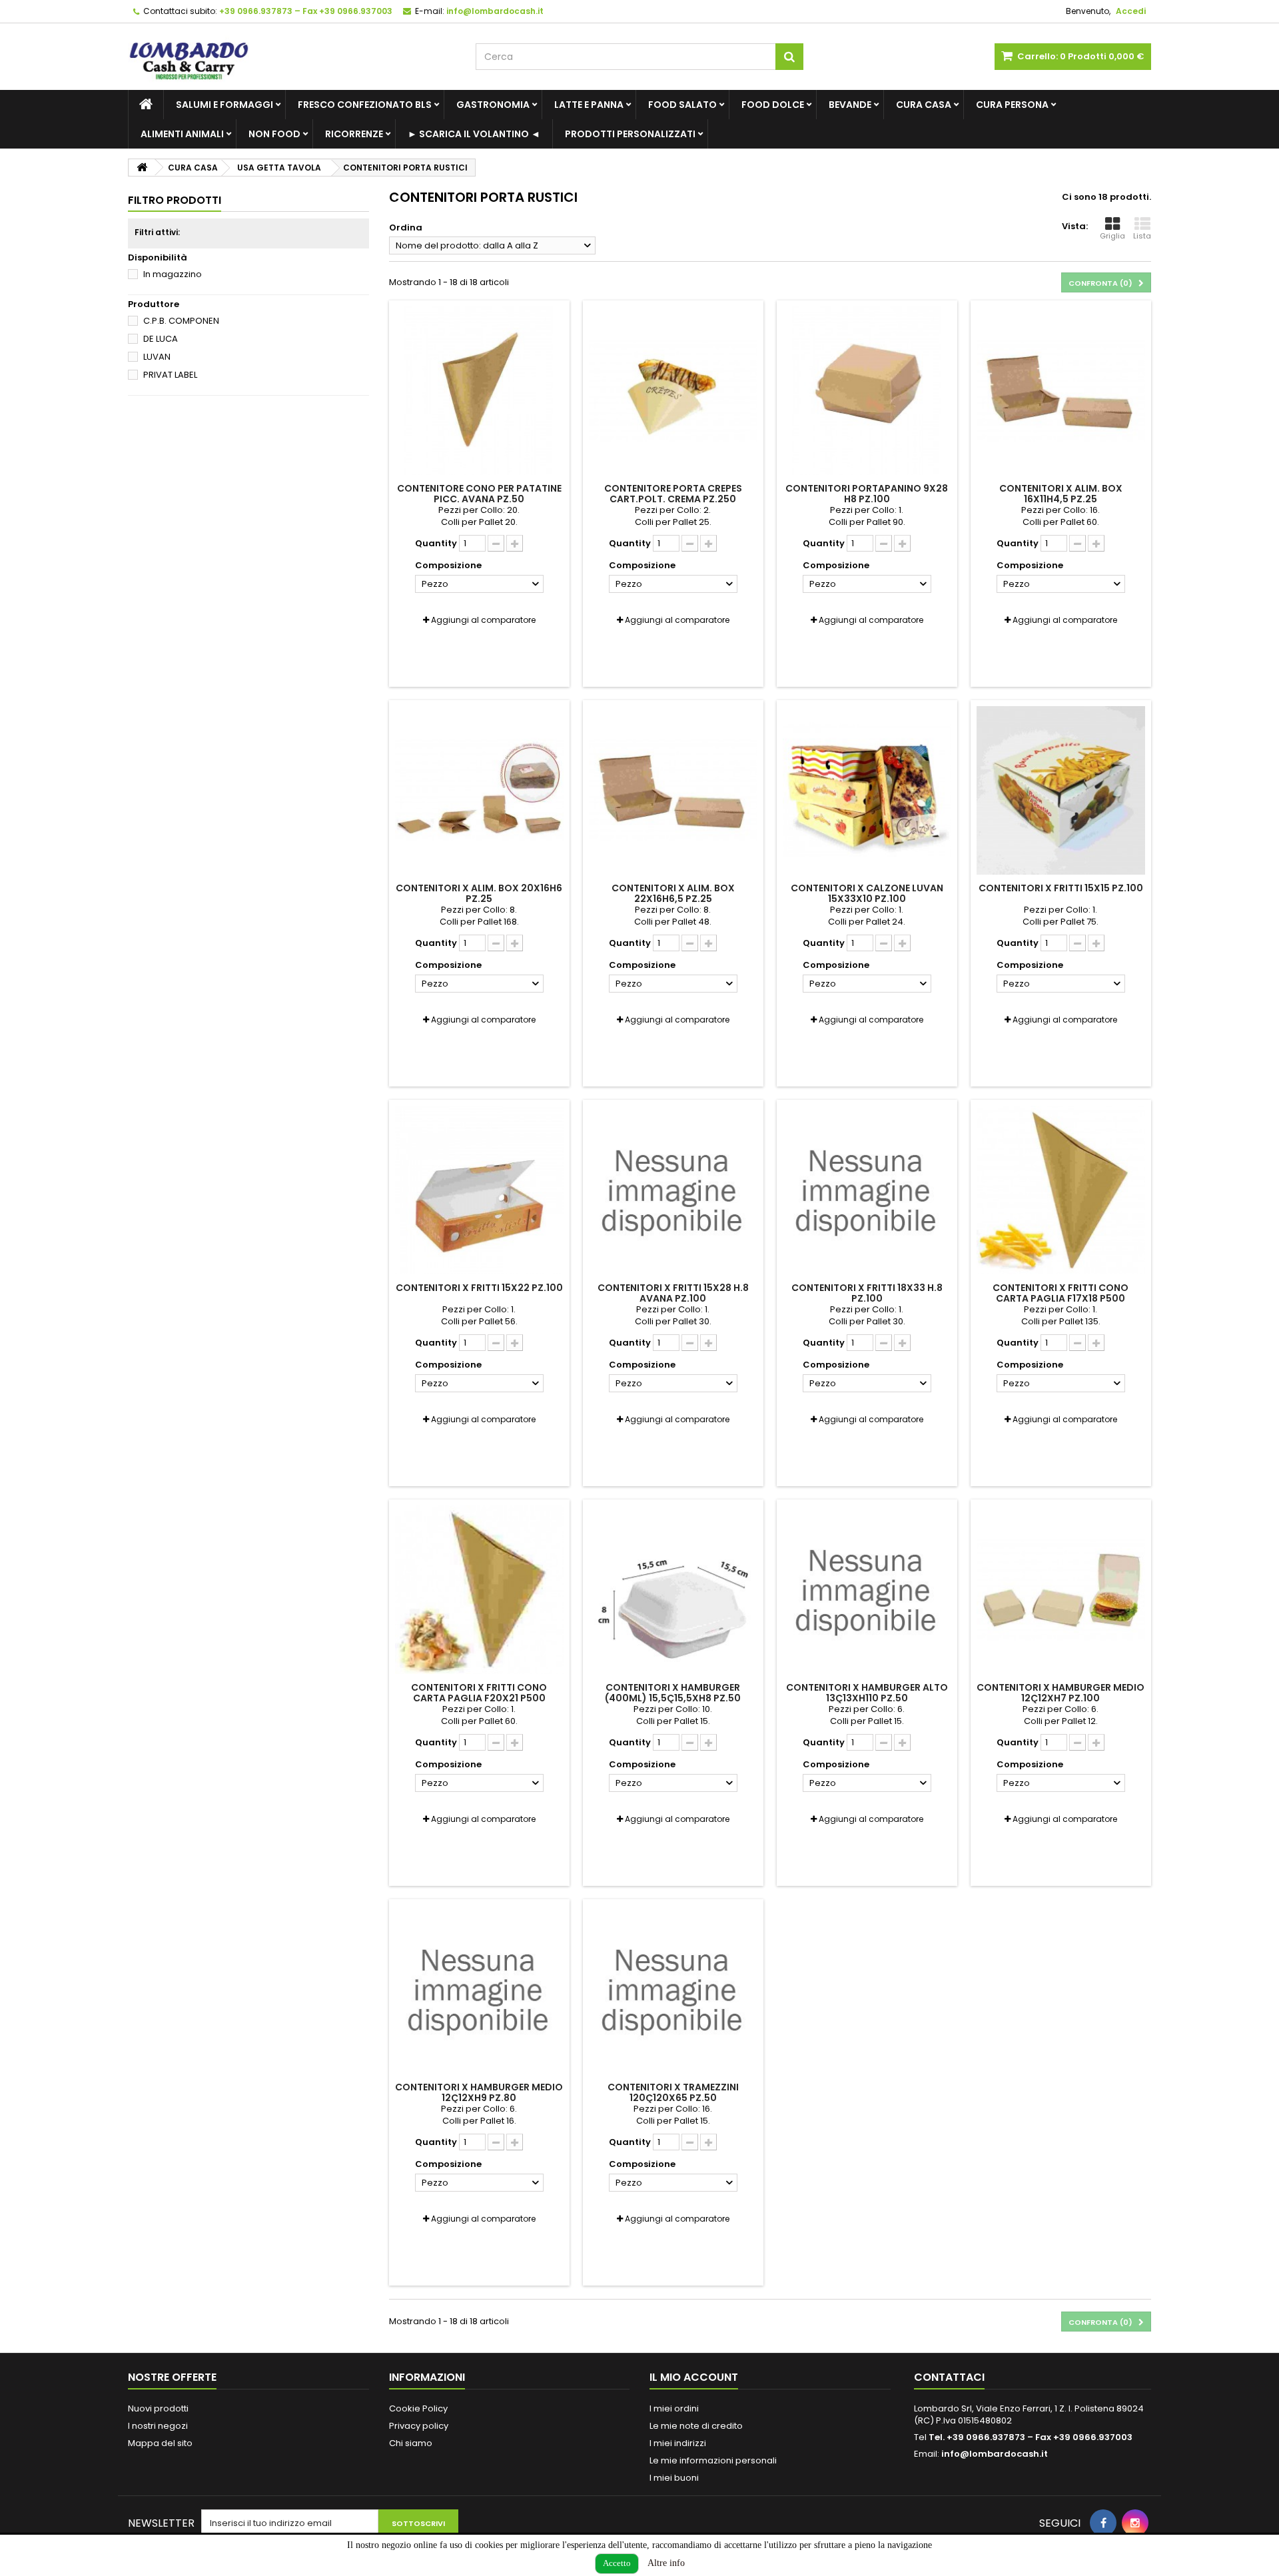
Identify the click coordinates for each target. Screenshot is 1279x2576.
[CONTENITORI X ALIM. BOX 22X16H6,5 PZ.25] (673, 790)
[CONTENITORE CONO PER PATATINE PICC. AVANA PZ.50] (479, 391)
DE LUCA (161, 339)
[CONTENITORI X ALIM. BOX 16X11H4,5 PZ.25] (1061, 391)
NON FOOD (274, 134)
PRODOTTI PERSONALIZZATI (630, 134)
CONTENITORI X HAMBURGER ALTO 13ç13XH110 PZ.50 (867, 1693)
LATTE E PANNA (589, 105)
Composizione (449, 566)
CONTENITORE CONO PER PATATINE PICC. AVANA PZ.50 (479, 494)
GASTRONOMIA (493, 105)
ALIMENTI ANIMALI (182, 134)
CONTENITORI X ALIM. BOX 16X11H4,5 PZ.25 (1061, 494)
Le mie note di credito (696, 2426)
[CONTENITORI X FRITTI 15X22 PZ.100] (479, 1190)
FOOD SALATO (682, 105)
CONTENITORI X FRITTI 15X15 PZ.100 (1061, 888)
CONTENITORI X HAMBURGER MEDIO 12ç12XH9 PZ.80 (479, 2092)
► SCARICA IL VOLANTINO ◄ (474, 134)
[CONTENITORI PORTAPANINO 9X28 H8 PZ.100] (867, 391)
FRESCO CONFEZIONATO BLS (365, 105)
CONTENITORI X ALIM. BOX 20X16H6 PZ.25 (479, 893)
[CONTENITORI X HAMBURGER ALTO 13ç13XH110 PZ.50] (867, 1590)
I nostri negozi (158, 2426)
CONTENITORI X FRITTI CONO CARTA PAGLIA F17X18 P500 (1061, 1293)
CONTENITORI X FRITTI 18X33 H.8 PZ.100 (867, 1293)
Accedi (1131, 11)
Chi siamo (411, 2443)
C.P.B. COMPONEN (181, 321)
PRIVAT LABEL (170, 375)
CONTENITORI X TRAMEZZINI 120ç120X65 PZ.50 (673, 2092)
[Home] (146, 105)
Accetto (617, 2563)
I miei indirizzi (678, 2443)
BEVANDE (850, 105)
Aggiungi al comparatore (483, 620)
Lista (1142, 236)
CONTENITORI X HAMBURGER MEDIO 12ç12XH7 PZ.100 (1061, 1693)
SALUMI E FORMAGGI (224, 105)
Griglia (1112, 236)
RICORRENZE (354, 134)
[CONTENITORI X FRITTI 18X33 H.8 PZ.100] (867, 1190)
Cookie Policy (418, 2408)
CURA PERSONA (1012, 105)
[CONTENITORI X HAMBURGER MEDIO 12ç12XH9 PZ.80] (479, 1989)
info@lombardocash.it (995, 2454)
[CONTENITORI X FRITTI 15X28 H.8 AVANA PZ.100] (673, 1190)
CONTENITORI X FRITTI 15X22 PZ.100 (479, 1288)
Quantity (436, 544)
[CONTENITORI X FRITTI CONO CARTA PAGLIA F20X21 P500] (479, 1590)
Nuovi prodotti (158, 2408)
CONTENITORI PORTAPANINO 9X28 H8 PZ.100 (867, 494)
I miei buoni (674, 2478)
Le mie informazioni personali (713, 2460)
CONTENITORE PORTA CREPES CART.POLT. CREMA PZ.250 (673, 494)
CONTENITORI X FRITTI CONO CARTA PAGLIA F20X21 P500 (479, 1693)
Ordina (406, 227)
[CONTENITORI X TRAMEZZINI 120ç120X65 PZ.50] (673, 1989)
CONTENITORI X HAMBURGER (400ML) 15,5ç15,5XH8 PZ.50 (673, 1693)
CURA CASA (924, 105)
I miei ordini (674, 2408)
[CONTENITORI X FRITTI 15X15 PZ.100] (1061, 790)
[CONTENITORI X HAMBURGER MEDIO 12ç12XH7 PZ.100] (1061, 1590)
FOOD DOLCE (773, 105)
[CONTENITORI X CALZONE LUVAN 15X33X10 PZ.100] (867, 790)
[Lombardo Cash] (292, 57)
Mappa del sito (160, 2443)
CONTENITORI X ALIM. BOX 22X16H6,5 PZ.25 (673, 893)
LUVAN (157, 357)
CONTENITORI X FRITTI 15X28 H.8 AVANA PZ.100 (673, 1293)
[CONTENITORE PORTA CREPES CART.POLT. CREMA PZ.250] (673, 391)
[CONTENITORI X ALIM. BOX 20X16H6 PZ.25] (479, 790)
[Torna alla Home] (142, 168)
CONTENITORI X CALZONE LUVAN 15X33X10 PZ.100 (867, 893)
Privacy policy (419, 2426)
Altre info (666, 2563)
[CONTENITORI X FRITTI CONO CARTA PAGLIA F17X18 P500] (1061, 1190)
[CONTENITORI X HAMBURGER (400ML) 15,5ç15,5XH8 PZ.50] (673, 1590)
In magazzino (173, 274)
